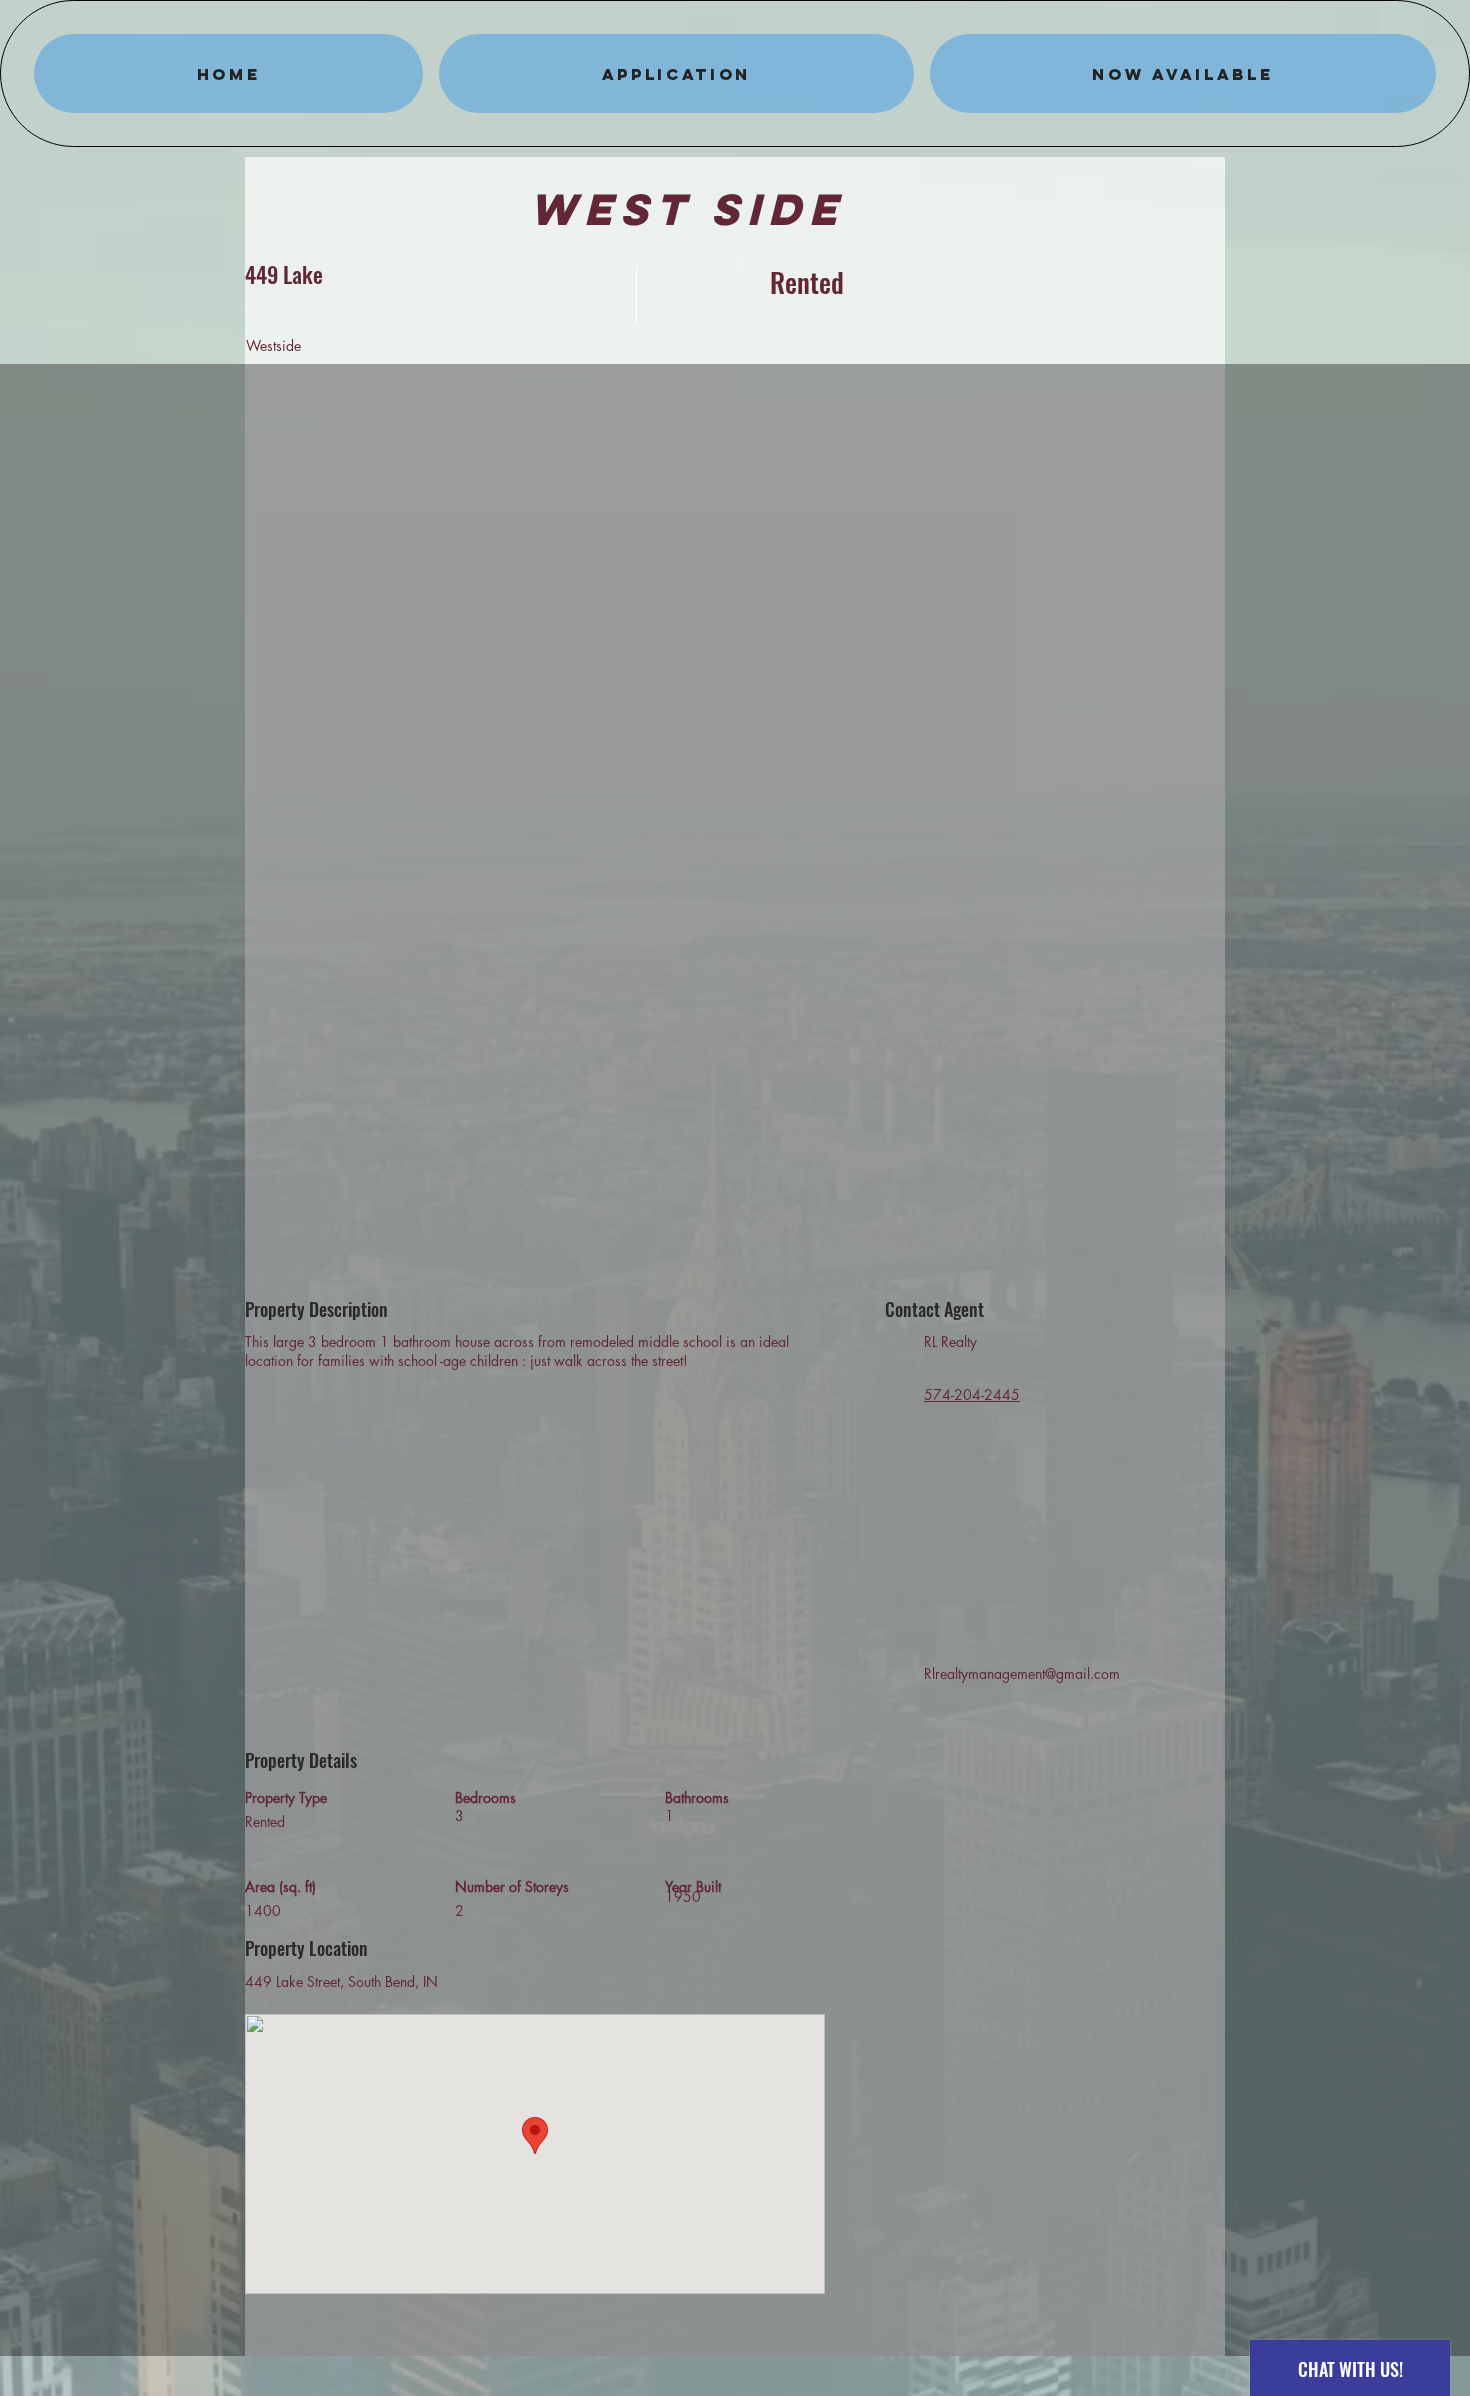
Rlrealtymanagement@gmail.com (1022, 1673)
